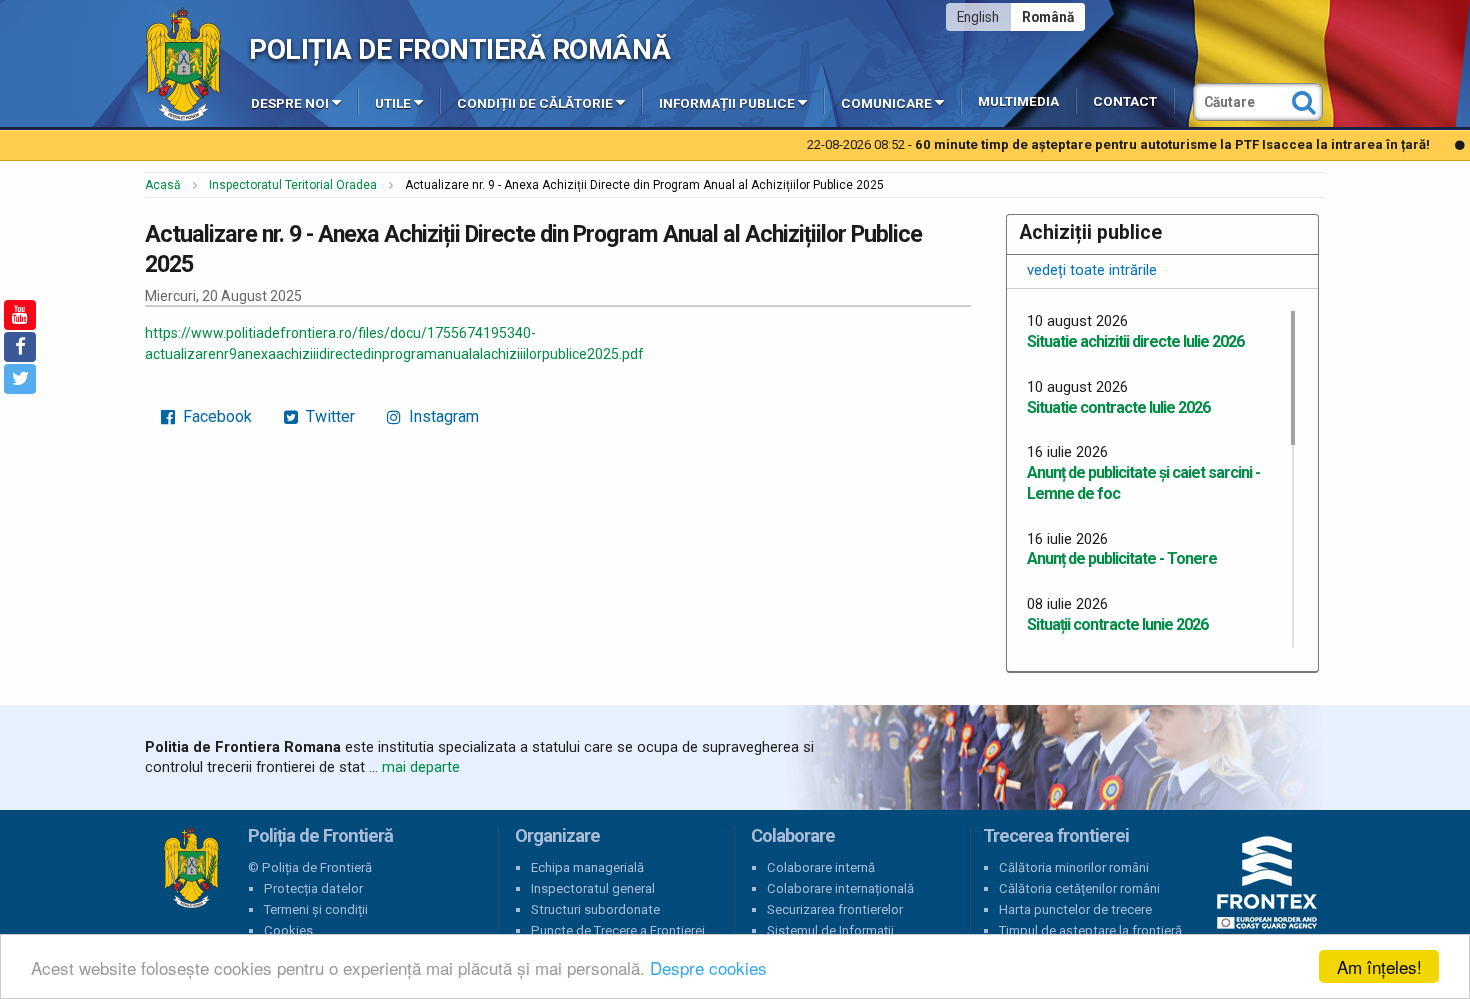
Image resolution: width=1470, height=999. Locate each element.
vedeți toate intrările (1092, 270)
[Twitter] (20, 379)
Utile (393, 103)
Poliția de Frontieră (191, 868)
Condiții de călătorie (535, 103)
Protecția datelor (313, 888)
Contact (1125, 101)
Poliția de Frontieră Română (459, 49)
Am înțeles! (1379, 966)
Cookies (288, 930)
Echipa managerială (587, 867)
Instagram (442, 416)
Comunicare (886, 103)
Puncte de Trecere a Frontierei (618, 930)
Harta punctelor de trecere (1075, 909)
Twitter (328, 416)
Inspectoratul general (593, 888)
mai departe (421, 767)
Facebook (215, 416)
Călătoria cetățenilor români (1079, 888)
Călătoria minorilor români (1074, 867)
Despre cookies (708, 967)
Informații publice (727, 103)
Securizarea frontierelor (835, 909)
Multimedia (1018, 101)
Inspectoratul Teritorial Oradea (293, 185)
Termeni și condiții (316, 909)
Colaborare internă (821, 867)
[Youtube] (20, 315)
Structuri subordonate (595, 909)
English (978, 17)
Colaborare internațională (840, 888)
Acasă (163, 185)
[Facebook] (20, 347)
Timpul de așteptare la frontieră (1090, 930)
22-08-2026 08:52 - (1049, 144)
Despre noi (290, 103)
